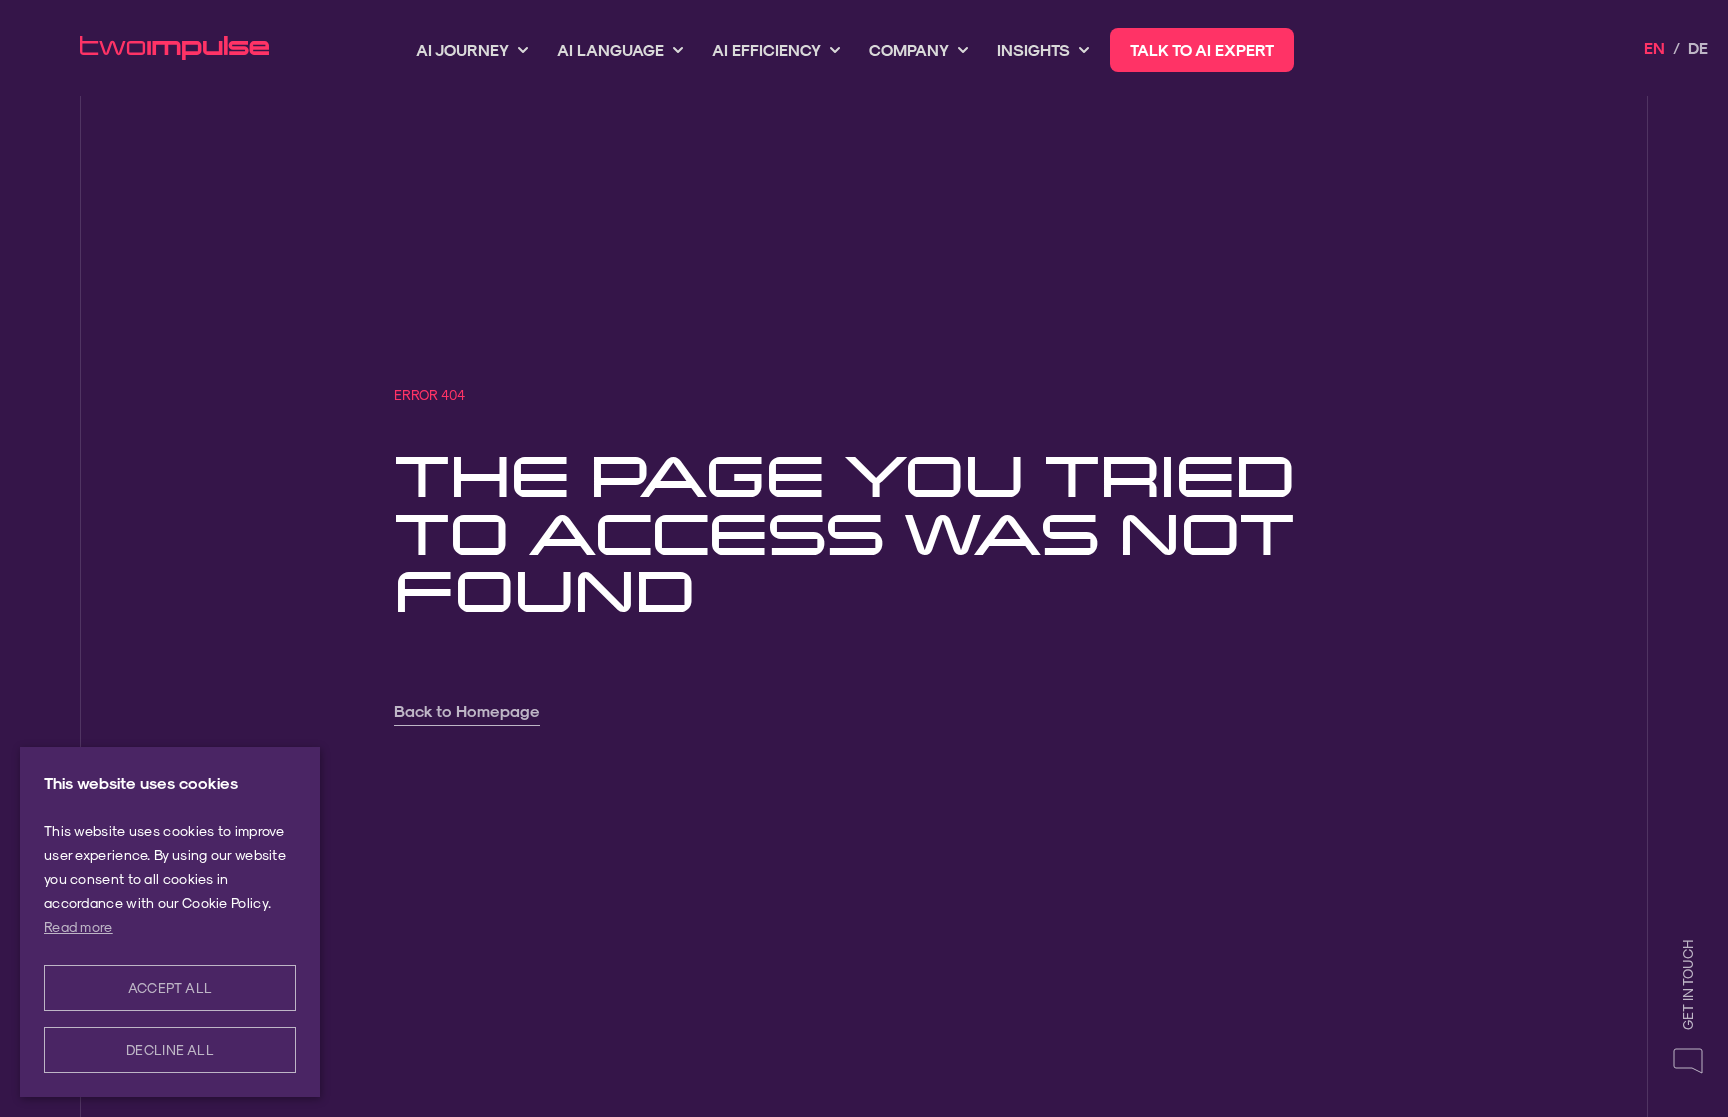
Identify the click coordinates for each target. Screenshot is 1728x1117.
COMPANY (909, 49)
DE (1698, 47)
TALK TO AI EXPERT (1202, 49)
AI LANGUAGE (610, 49)
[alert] (170, 922)
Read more (78, 926)
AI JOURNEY (462, 49)
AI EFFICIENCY (766, 49)
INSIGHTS (1033, 49)
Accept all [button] (170, 987)
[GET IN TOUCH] (1688, 1060)
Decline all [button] (170, 1049)
